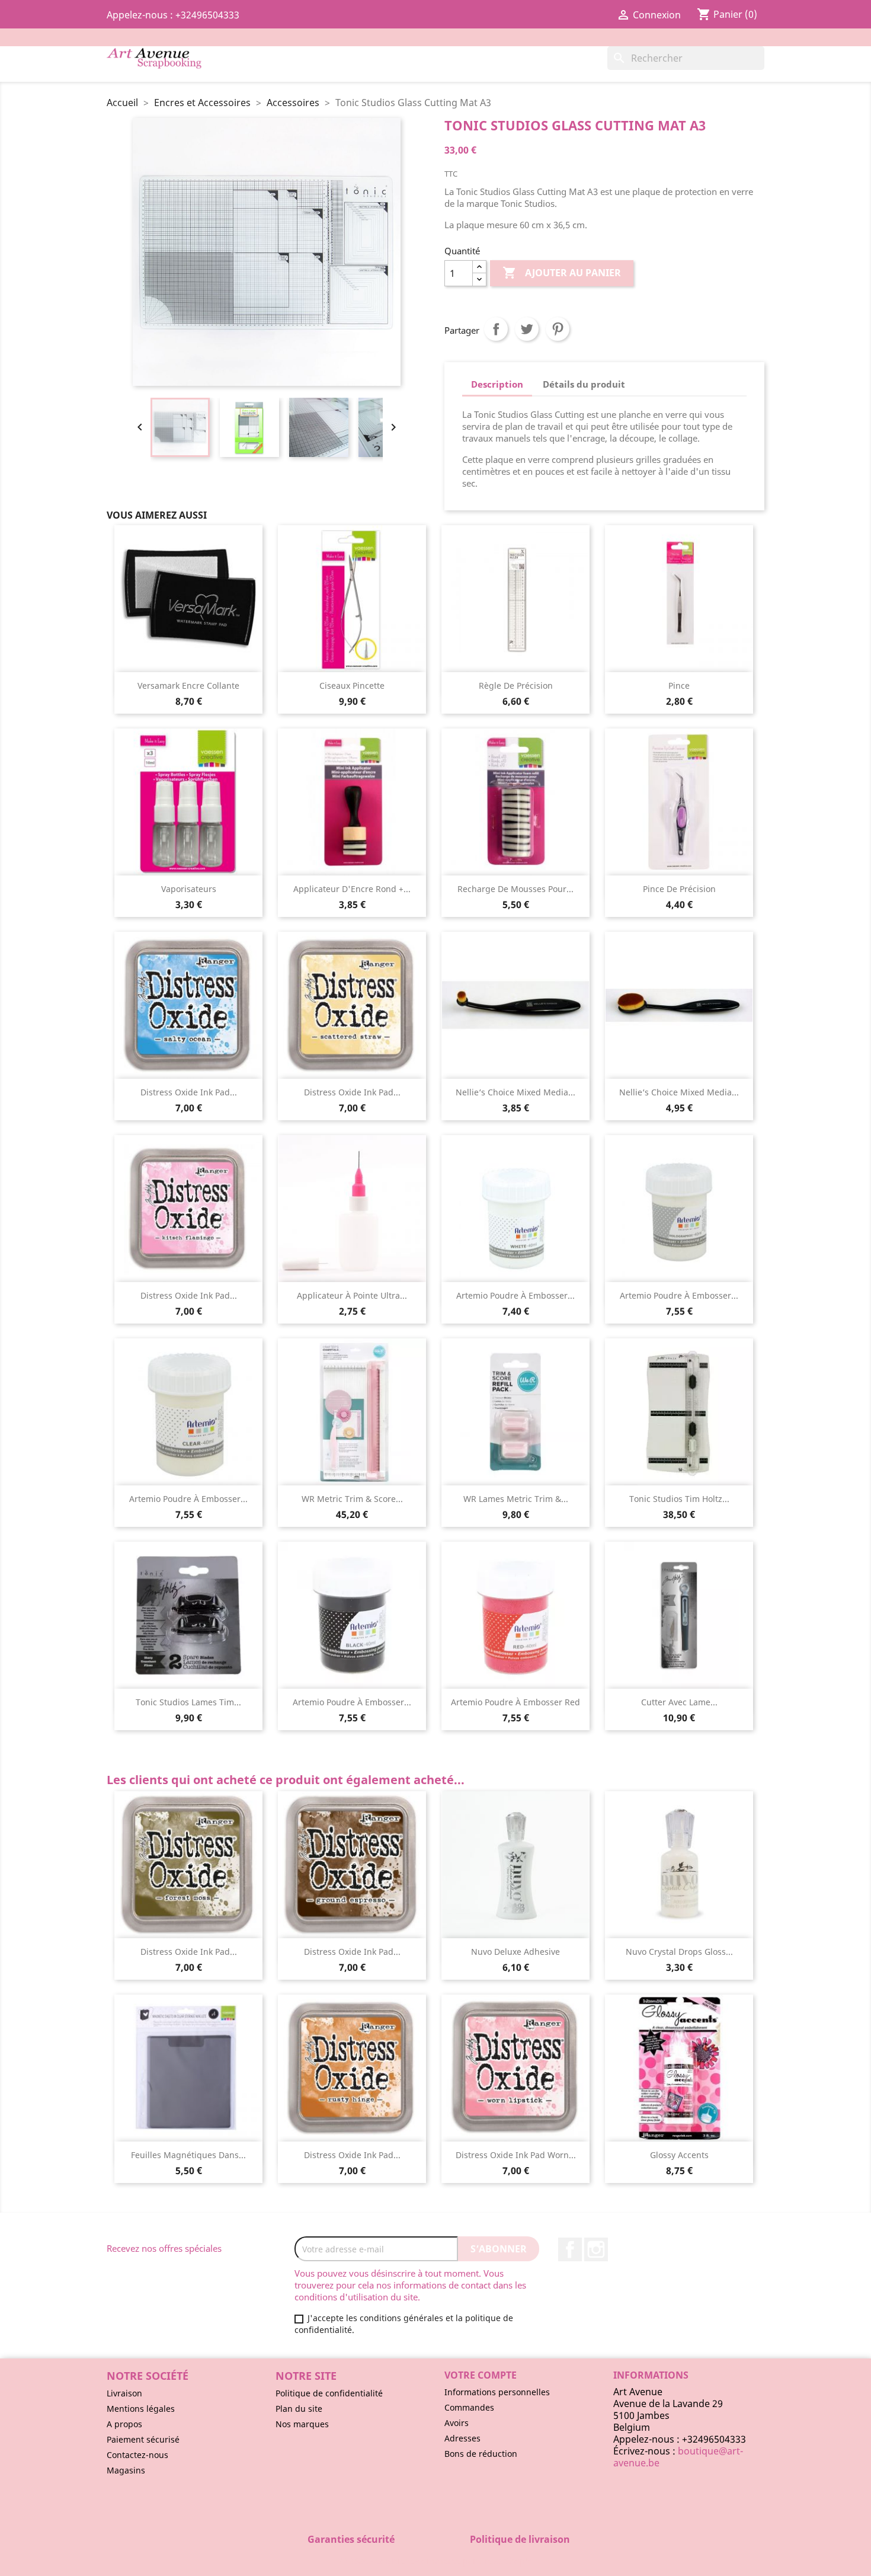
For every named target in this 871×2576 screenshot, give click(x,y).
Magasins (126, 2470)
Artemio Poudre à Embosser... (515, 1295)
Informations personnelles (497, 2392)
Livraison (124, 2393)
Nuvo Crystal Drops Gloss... (679, 1952)
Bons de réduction (481, 2454)
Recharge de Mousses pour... (515, 889)
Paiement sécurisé (143, 2439)
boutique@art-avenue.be (678, 2457)
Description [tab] (497, 384)
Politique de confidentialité (329, 2393)
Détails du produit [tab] (584, 384)
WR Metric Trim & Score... (352, 1499)
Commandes (469, 2407)
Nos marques (302, 2424)
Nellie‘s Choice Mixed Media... (515, 1092)
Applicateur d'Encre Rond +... (352, 889)
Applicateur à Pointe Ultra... (352, 1295)
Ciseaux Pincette (352, 685)
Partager (496, 329)
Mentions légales (141, 2409)
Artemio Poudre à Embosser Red (515, 1702)
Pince (679, 685)
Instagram (596, 2249)
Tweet (527, 329)
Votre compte (481, 2375)
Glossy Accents (679, 2155)
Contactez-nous (137, 2455)
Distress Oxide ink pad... (189, 1092)
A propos (124, 2424)
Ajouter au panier (562, 273)
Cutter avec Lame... (679, 1702)
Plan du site (299, 2409)
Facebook (570, 2249)
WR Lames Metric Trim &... (516, 1499)
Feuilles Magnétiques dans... (188, 2155)
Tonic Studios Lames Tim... (188, 1702)
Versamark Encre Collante (188, 685)
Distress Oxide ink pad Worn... (516, 2155)
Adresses (462, 2438)
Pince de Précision (679, 889)
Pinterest (558, 329)
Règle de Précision (516, 685)
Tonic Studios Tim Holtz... (679, 1499)
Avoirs (457, 2423)
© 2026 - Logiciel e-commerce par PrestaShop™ (436, 2561)
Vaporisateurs (189, 889)
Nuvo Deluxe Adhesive (515, 1952)
